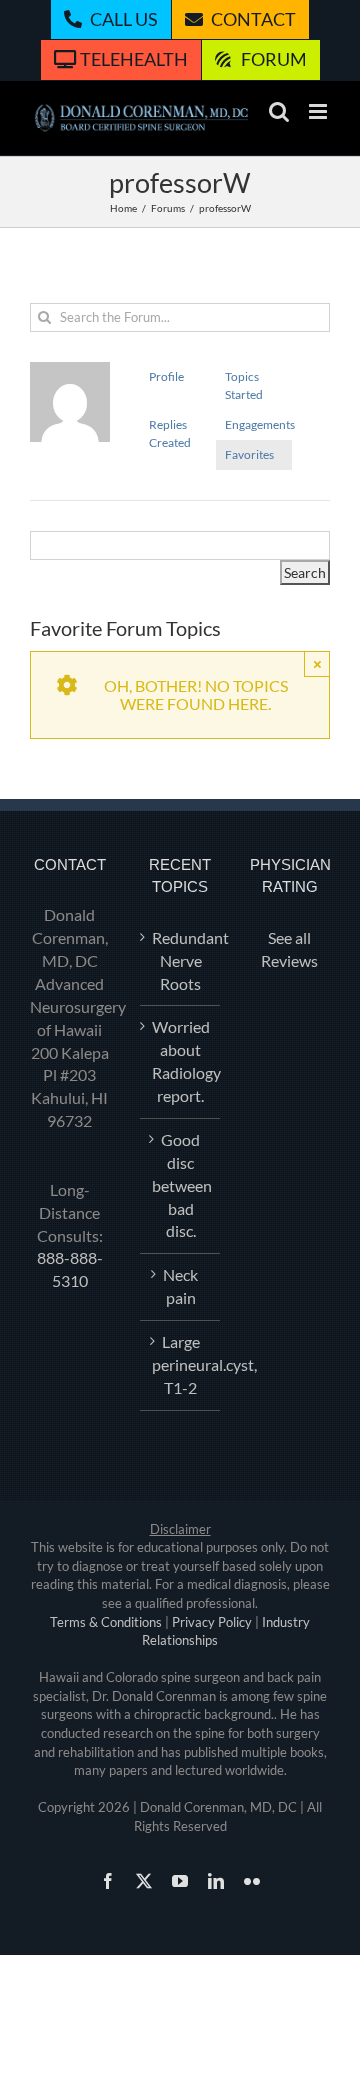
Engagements (258, 424)
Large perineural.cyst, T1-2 (181, 1364)
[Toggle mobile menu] (319, 111)
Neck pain (180, 1286)
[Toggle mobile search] (279, 111)
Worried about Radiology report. (181, 1061)
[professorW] (70, 370)
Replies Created (170, 433)
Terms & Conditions (106, 1622)
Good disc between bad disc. (181, 1185)
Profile (166, 376)
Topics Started (244, 385)
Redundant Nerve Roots (181, 960)
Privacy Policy (212, 1622)
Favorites (249, 454)
